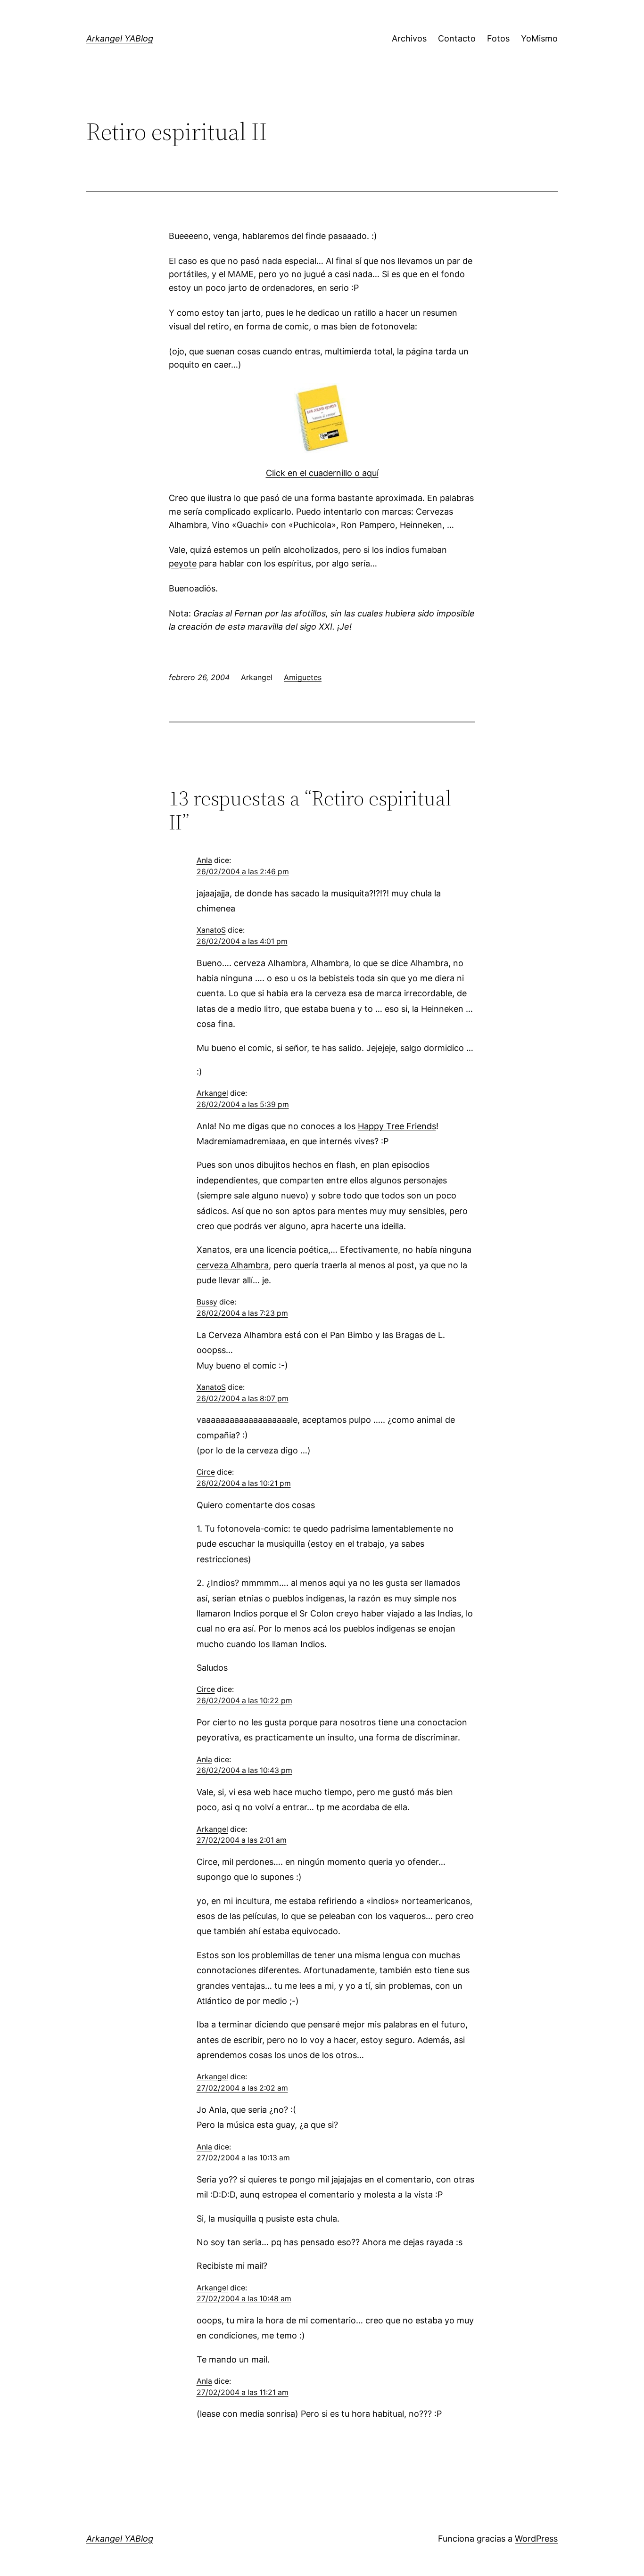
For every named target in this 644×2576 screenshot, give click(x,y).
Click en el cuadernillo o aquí (322, 473)
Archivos (409, 38)
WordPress (536, 2539)
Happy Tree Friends (397, 1126)
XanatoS (211, 930)
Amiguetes (303, 677)
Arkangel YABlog (120, 38)
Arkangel (212, 1093)
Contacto (457, 38)
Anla (204, 860)
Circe (206, 1472)
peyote (183, 563)
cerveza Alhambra (233, 1265)
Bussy (207, 1302)
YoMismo (539, 38)
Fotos (498, 38)
